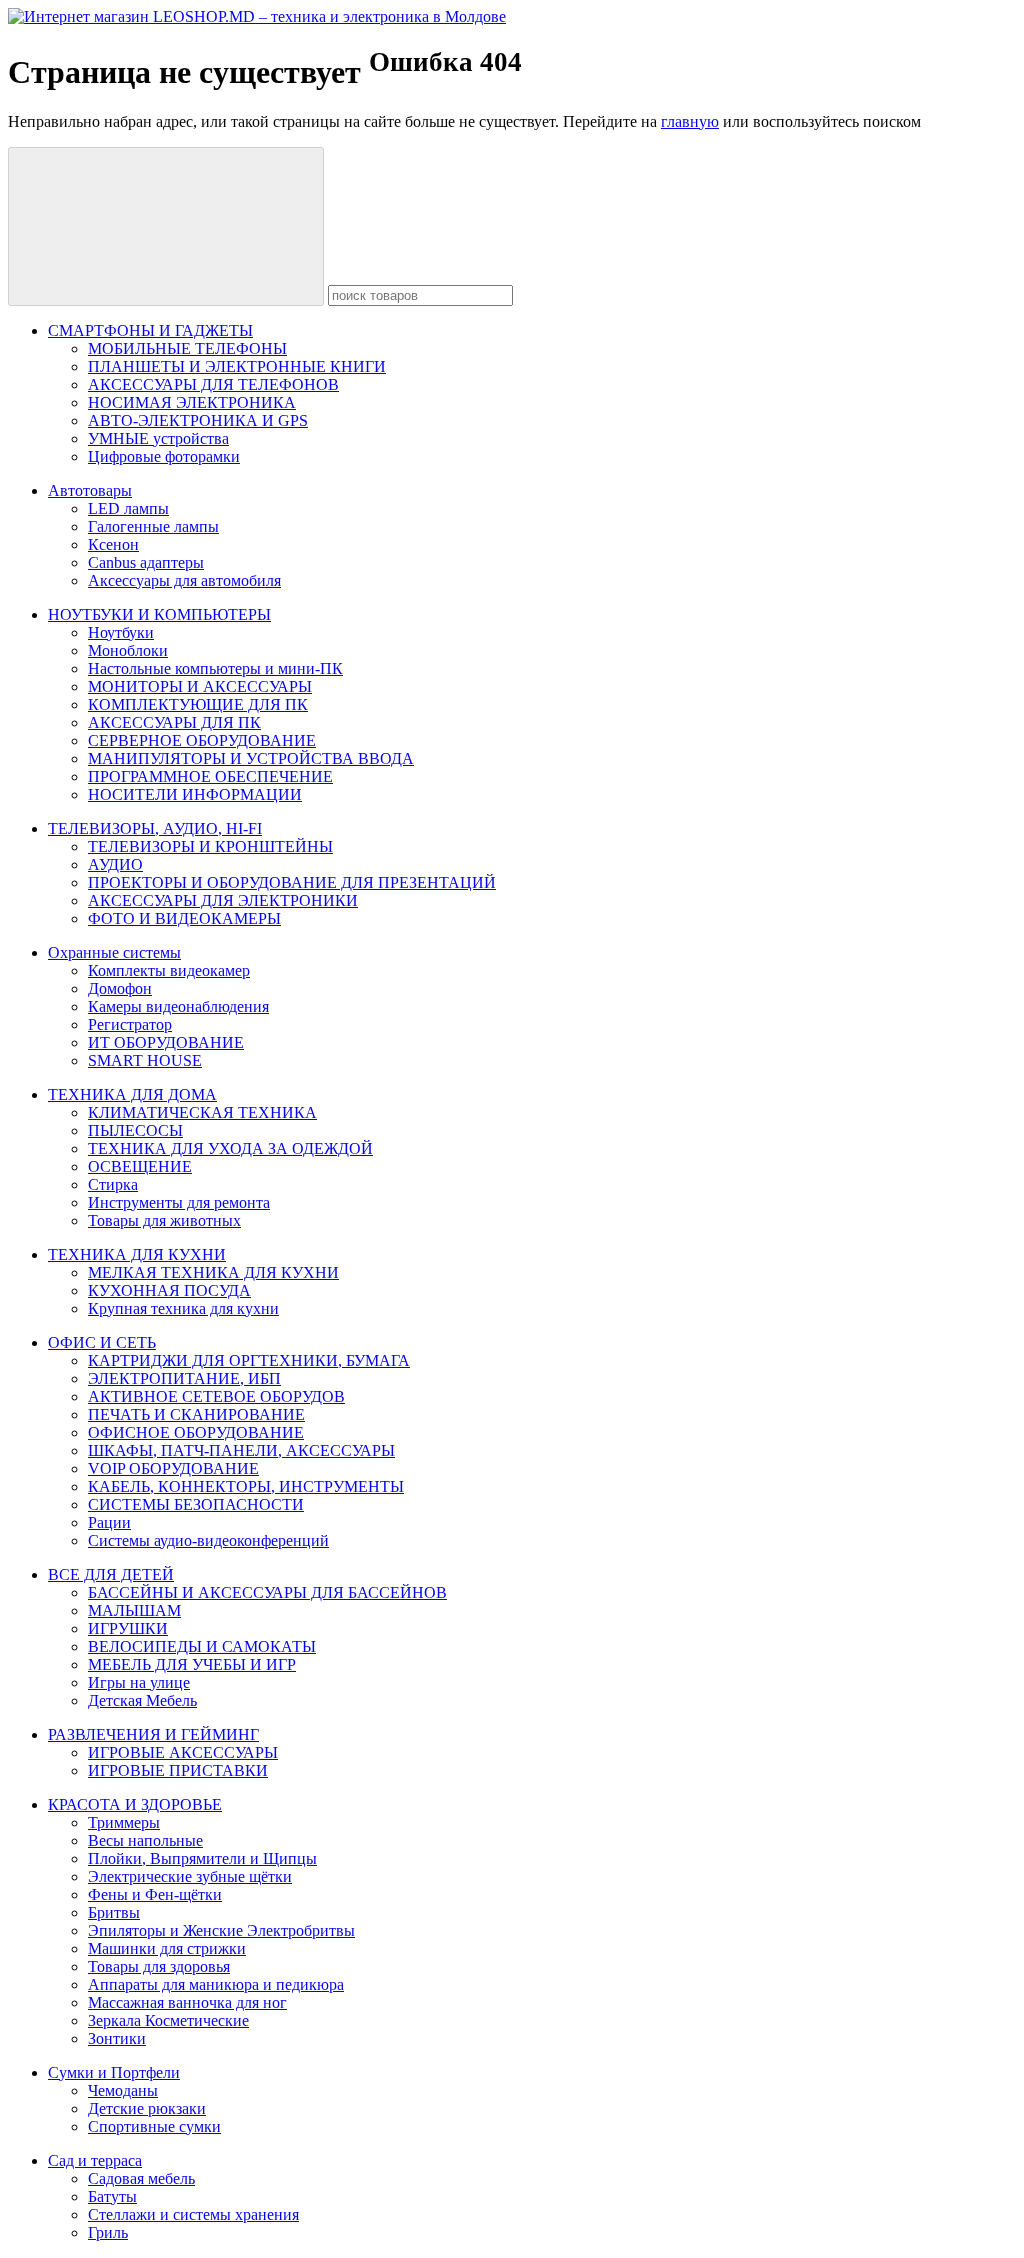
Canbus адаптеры (146, 562)
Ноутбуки (121, 632)
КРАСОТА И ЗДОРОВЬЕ (135, 1804)
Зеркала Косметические (168, 2020)
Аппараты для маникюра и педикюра (216, 1984)
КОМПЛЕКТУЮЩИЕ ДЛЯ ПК (198, 704)
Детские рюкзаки (147, 2108)
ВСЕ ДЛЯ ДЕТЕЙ (111, 1574)
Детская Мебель (142, 1700)
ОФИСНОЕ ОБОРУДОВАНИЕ (196, 1432)
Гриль (108, 2232)
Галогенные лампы (153, 526)
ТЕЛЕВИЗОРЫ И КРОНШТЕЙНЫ (210, 846)
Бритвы (114, 1912)
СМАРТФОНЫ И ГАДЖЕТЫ (150, 330)
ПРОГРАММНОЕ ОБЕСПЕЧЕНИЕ (210, 776)
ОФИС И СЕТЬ (102, 1342)
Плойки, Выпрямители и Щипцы (202, 1858)
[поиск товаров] (166, 226)
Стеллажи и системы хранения (193, 2214)
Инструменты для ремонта (179, 1202)
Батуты (112, 2196)
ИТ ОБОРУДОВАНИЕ (166, 1042)
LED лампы (128, 508)
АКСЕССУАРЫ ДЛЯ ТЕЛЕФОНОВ (213, 384)
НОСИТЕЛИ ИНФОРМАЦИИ (195, 794)
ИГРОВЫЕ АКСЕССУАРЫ (183, 1752)
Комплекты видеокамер (169, 970)
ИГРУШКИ (128, 1628)
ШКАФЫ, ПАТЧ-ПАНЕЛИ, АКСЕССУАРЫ (241, 1450)
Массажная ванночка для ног (187, 2002)
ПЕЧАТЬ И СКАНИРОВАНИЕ (196, 1414)
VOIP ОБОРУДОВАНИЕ (173, 1468)
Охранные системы (114, 952)
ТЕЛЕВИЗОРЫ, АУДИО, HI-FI (155, 828)
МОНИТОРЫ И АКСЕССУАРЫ (200, 686)
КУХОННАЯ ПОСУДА (169, 1290)
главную (690, 121)
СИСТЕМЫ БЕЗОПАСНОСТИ (196, 1504)
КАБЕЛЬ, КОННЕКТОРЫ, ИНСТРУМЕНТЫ (246, 1486)
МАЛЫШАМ (134, 1610)
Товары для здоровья (159, 1966)
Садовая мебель (141, 2178)
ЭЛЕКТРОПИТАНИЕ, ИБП (184, 1378)
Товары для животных (164, 1220)
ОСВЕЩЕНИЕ (140, 1166)
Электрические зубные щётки (190, 1876)
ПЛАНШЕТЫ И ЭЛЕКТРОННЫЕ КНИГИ (237, 366)
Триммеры (124, 1822)
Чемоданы (123, 2090)
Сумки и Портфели (114, 2072)
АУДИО (115, 864)
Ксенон (113, 544)
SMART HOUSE (145, 1060)
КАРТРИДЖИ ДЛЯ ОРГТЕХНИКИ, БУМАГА (249, 1360)
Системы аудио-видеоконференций (208, 1540)
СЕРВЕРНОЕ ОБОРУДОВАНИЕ (202, 740)
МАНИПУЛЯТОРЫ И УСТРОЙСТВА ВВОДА (251, 758)
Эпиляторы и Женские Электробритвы (221, 1930)
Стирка (113, 1184)
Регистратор (130, 1024)
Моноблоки (128, 650)
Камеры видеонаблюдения (178, 1006)
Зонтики (117, 2038)
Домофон (120, 988)
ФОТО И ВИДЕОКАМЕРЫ (184, 918)
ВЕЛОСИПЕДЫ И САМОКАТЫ (202, 1646)
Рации (109, 1522)
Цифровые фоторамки (164, 456)
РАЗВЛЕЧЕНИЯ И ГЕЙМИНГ (153, 1734)
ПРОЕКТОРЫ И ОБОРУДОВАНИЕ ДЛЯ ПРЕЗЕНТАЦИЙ (292, 882)
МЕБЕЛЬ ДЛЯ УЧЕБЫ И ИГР (192, 1664)
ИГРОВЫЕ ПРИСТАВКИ (178, 1770)
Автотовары (90, 490)
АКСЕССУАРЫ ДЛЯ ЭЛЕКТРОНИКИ (223, 900)
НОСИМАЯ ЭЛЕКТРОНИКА (192, 402)
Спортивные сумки (154, 2126)
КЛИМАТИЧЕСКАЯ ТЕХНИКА (202, 1112)
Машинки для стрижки (167, 1948)
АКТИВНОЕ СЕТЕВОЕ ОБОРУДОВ (216, 1396)
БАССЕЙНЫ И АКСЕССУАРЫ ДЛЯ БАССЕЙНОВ (267, 1592)
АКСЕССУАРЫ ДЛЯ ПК (174, 722)
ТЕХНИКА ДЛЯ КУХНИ (137, 1254)
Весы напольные (145, 1840)
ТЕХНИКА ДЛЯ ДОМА (132, 1094)
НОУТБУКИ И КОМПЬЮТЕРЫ (159, 614)
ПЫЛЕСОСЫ (135, 1130)
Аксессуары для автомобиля (184, 580)
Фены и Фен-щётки (155, 1894)
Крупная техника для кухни (183, 1308)
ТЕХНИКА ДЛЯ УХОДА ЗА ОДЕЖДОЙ (230, 1148)
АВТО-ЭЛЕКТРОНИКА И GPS (198, 420)
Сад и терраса (95, 2160)
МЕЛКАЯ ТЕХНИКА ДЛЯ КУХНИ (213, 1272)
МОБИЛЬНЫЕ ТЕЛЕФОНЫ (187, 348)
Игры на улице (139, 1682)
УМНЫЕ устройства (158, 438)
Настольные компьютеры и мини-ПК (215, 668)
